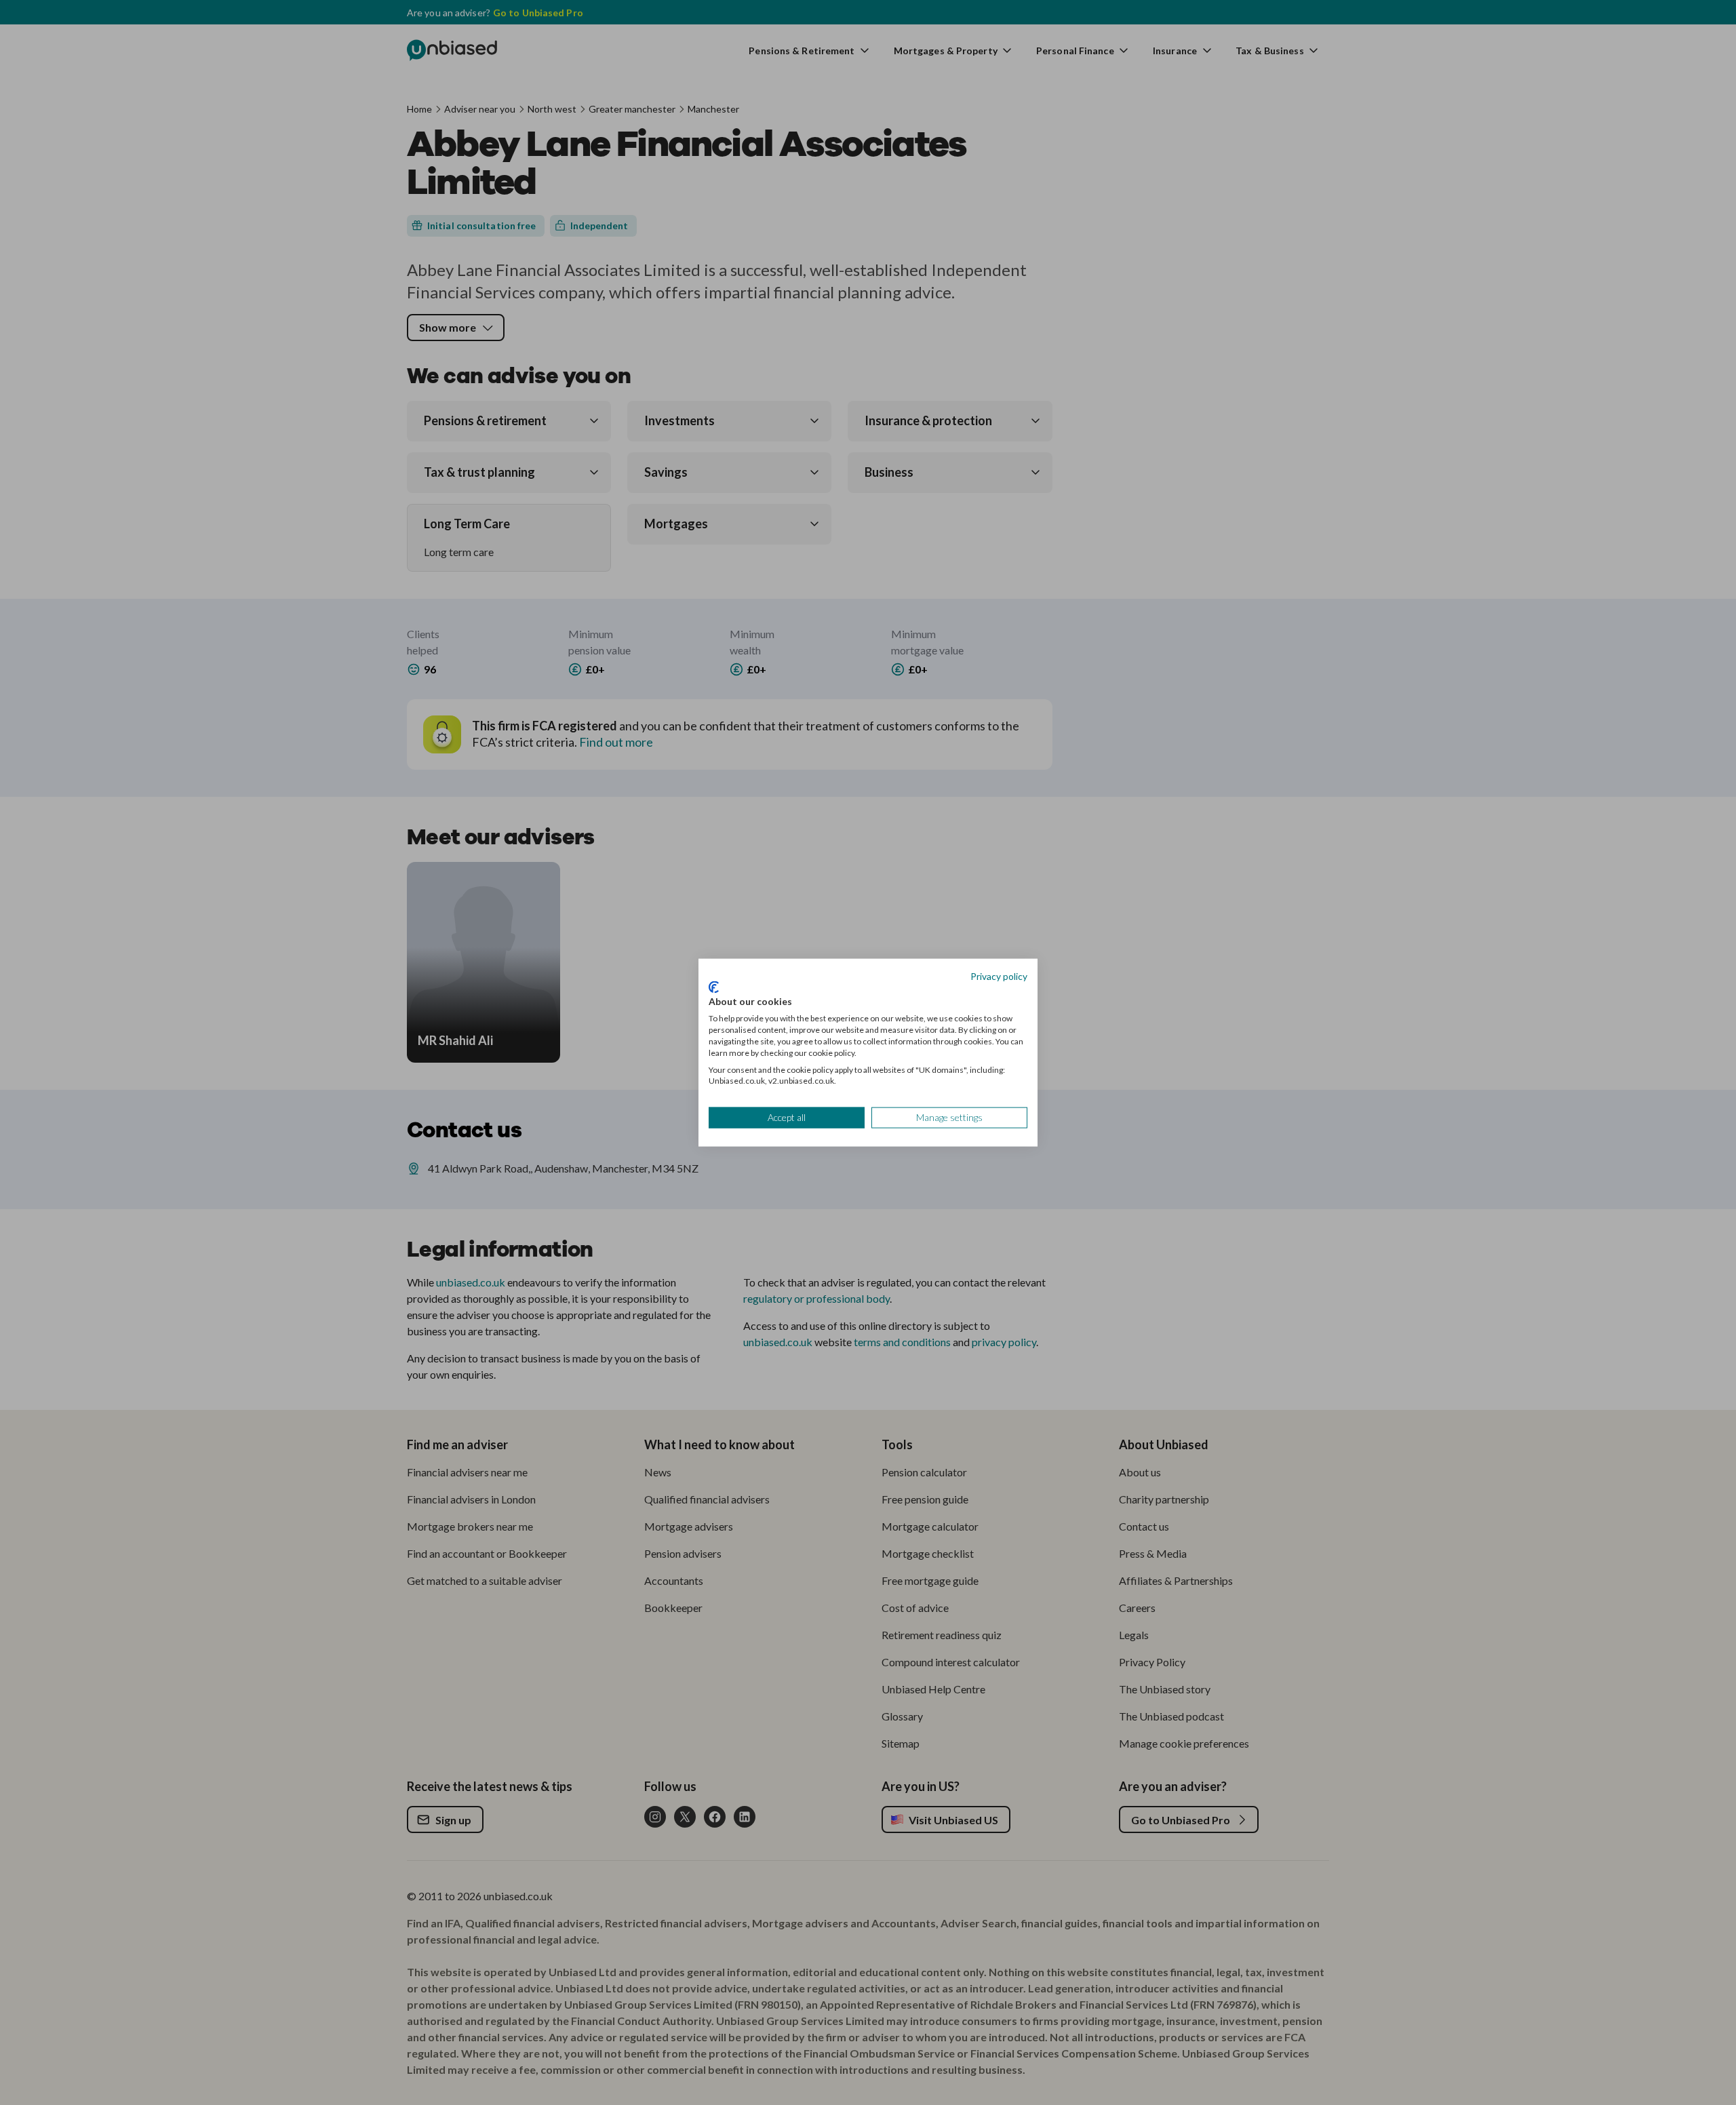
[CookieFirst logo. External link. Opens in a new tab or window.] (714, 987)
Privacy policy (999, 976)
